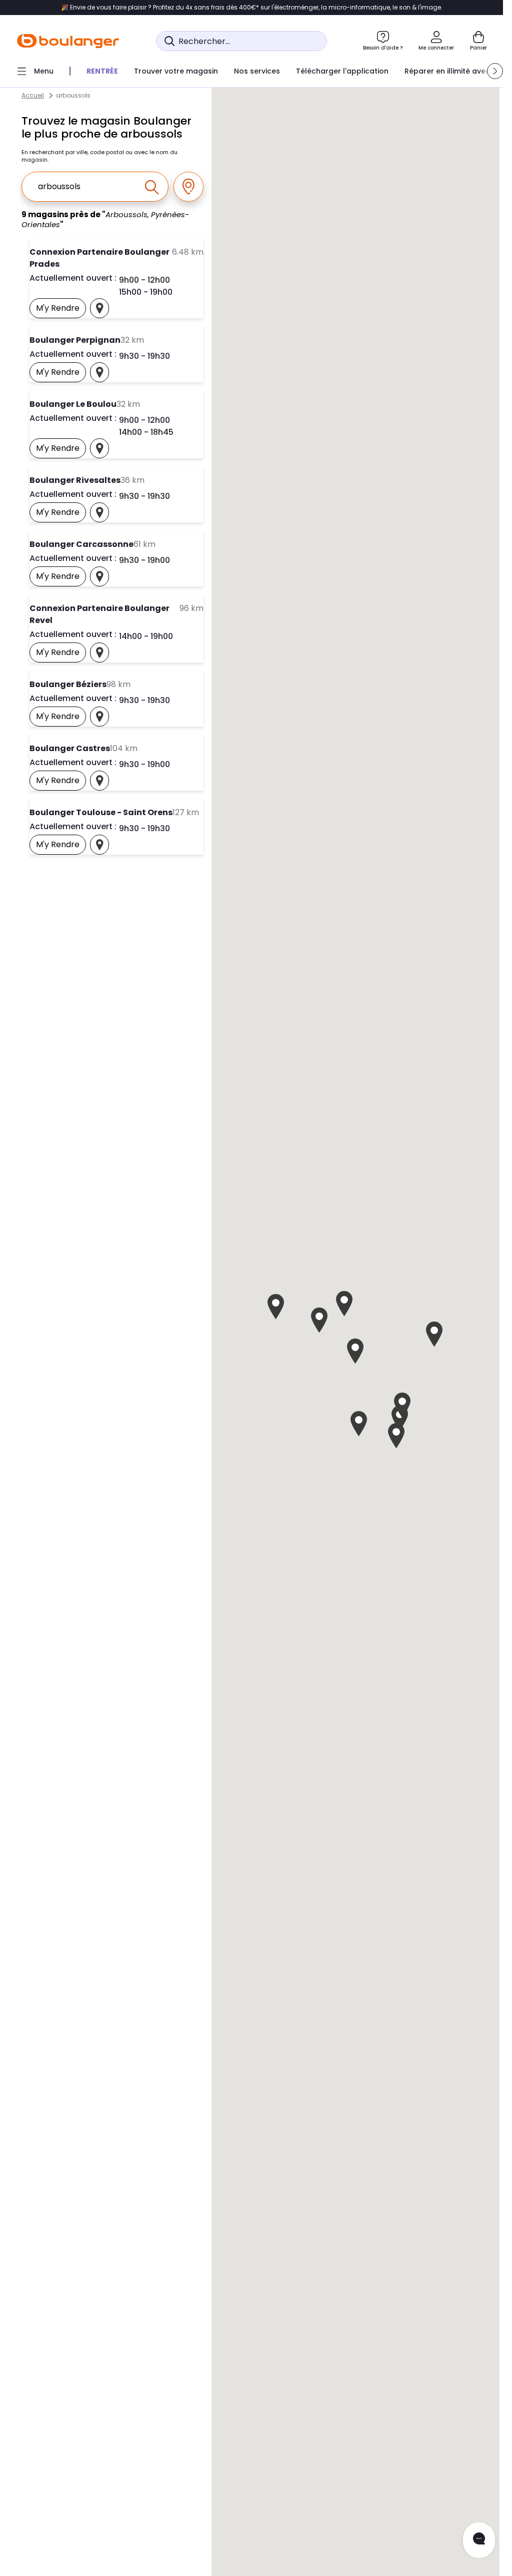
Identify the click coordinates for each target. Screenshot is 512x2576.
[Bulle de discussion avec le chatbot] (479, 2540)
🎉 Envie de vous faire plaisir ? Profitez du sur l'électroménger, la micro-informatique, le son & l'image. (252, 8)
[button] (495, 71)
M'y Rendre (61, 310)
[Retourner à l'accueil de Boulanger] (68, 41)
